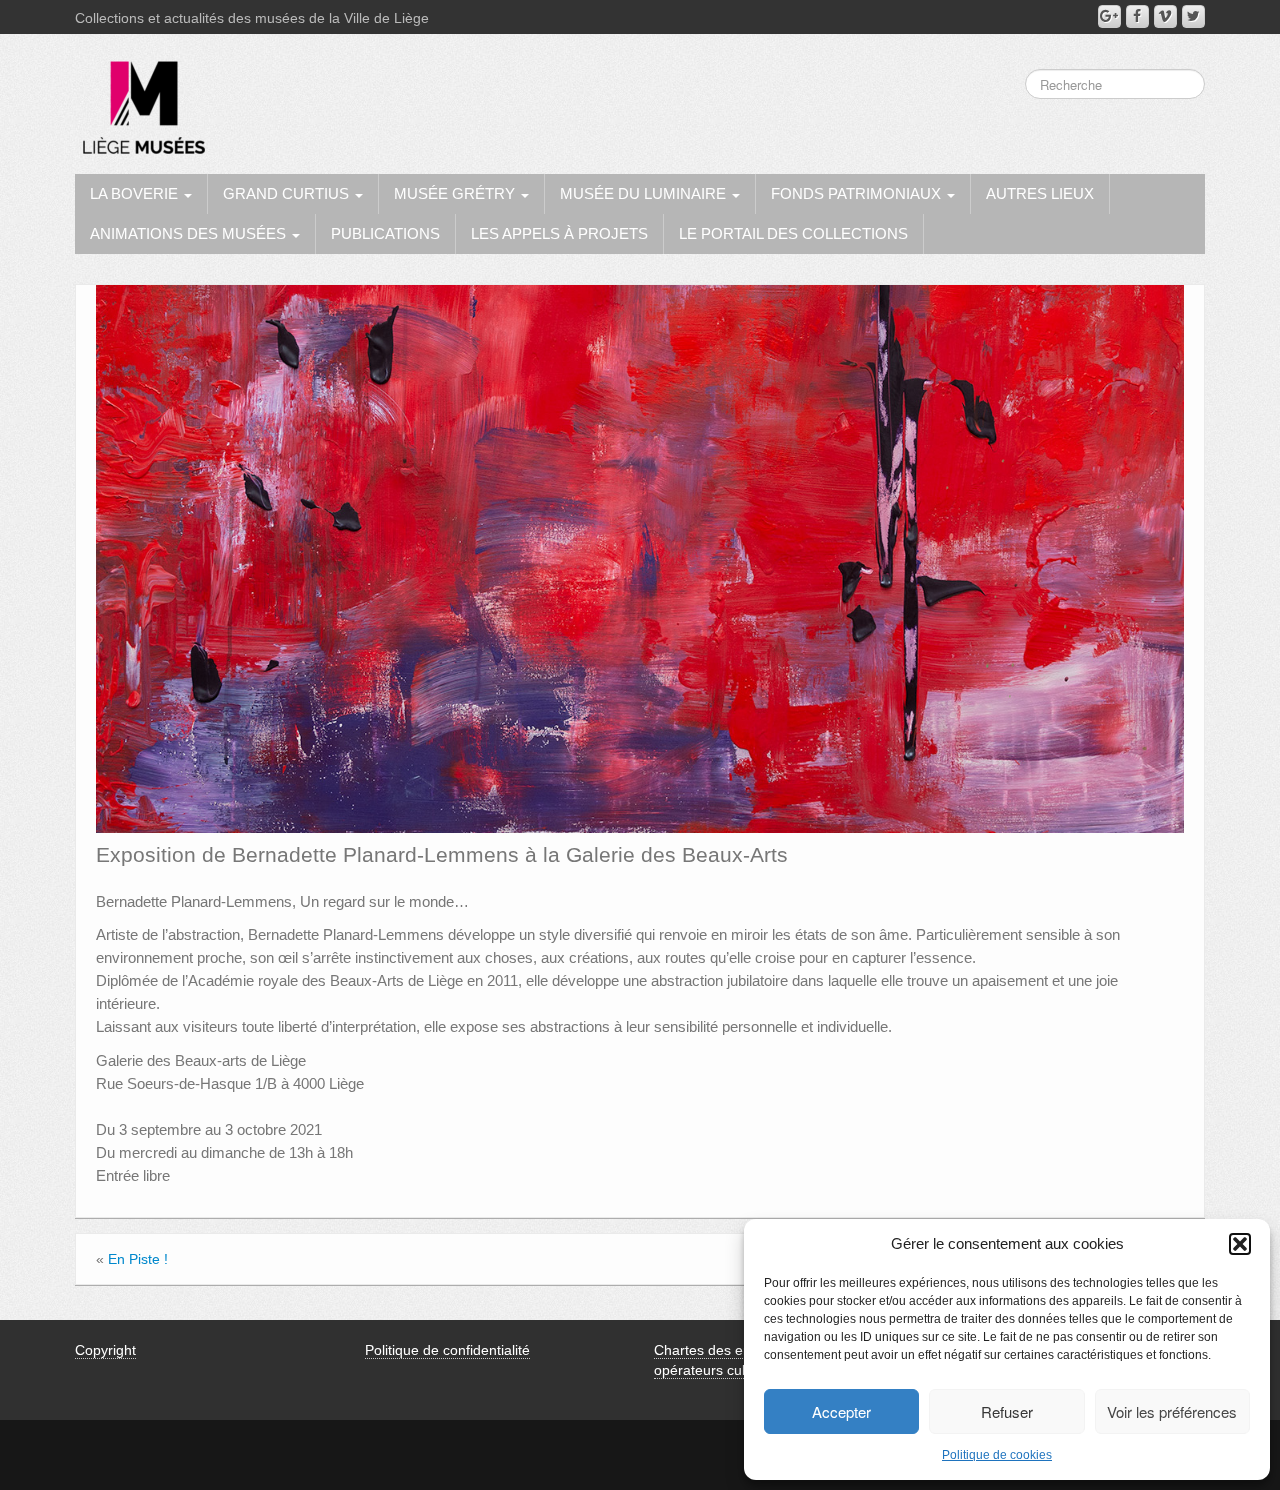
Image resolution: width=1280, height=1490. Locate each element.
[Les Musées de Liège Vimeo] (1165, 16)
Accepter (841, 1411)
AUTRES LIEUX (1040, 193)
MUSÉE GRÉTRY (456, 193)
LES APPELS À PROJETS (559, 233)
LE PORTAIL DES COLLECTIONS (793, 233)
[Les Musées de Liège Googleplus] (1109, 16)
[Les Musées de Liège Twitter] (1193, 16)
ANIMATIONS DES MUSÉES (190, 233)
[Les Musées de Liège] (140, 100)
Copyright (105, 1350)
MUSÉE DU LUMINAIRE (645, 193)
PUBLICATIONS (385, 233)
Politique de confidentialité (447, 1350)
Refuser (1007, 1411)
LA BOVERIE (136, 193)
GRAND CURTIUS (288, 193)
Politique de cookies (997, 1455)
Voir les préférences (1172, 1411)
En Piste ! (138, 1259)
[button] (1240, 1244)
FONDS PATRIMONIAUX (858, 193)
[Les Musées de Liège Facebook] (1137, 16)
